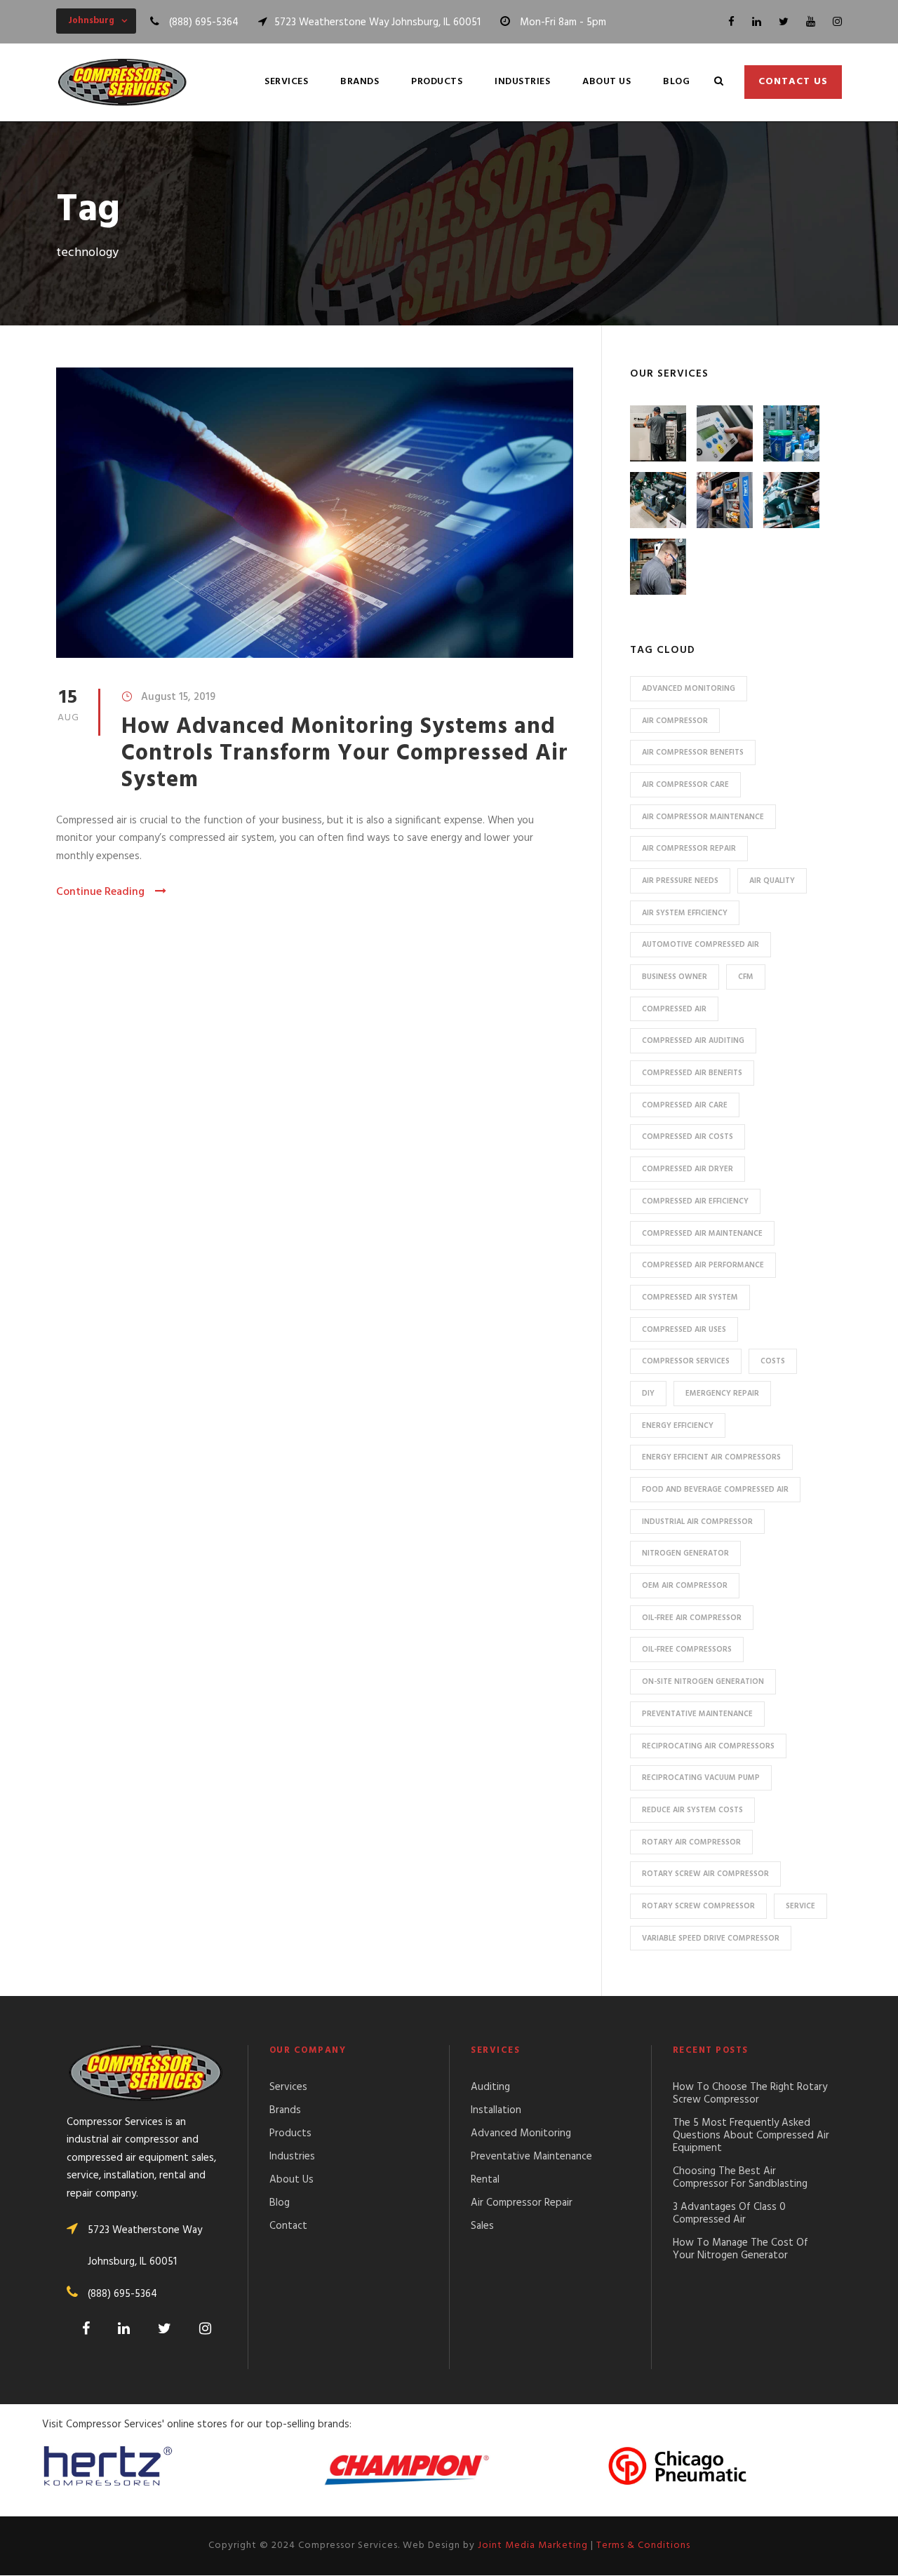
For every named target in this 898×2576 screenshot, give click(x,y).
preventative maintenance (697, 1714)
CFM (746, 977)
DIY (648, 1394)
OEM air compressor (685, 1586)
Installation (496, 2110)
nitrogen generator (685, 1553)
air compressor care (685, 785)
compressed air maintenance (702, 1234)
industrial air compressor (697, 1522)
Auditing (490, 2087)
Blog (676, 82)
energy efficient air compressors (711, 1457)
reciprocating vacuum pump (701, 1778)
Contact (288, 2226)
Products (437, 82)
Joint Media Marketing (533, 2545)
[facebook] (731, 22)
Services (286, 82)
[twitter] (784, 22)
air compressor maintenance (703, 817)
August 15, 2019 (178, 697)
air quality (772, 881)
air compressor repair (689, 849)
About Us (607, 82)
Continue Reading (100, 892)
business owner (675, 977)
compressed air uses (684, 1330)
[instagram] (837, 22)
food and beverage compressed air (715, 1490)
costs (773, 1361)
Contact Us (793, 82)
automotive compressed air (701, 945)
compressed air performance (703, 1265)
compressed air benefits (692, 1073)
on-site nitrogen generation (703, 1682)
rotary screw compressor (698, 1906)
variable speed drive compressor (711, 1938)
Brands (360, 82)
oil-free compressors (687, 1650)
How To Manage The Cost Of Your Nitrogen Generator (740, 2249)
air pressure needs (680, 881)
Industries (522, 82)
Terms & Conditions (643, 2545)
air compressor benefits (693, 753)
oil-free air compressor (692, 1618)
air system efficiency (685, 913)
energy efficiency (678, 1426)
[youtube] (811, 22)
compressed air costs (688, 1137)
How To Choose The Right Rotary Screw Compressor (750, 2093)
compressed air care (685, 1105)
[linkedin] (757, 22)
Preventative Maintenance (531, 2157)
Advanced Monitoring (521, 2133)
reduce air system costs (692, 1810)
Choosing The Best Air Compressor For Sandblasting (740, 2178)
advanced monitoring (689, 689)
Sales (482, 2226)
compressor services (686, 1361)
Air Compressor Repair (522, 2203)
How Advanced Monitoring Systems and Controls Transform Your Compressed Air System (345, 754)
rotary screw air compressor (705, 1874)
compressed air (674, 1009)
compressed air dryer (688, 1169)
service (800, 1906)
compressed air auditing (693, 1041)
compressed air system (690, 1297)
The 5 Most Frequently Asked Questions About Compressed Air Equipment (751, 2136)
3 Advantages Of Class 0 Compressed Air (729, 2213)
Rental (485, 2180)
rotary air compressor (691, 1842)
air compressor (675, 721)
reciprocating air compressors (708, 1746)
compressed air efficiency (695, 1201)
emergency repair (722, 1394)
